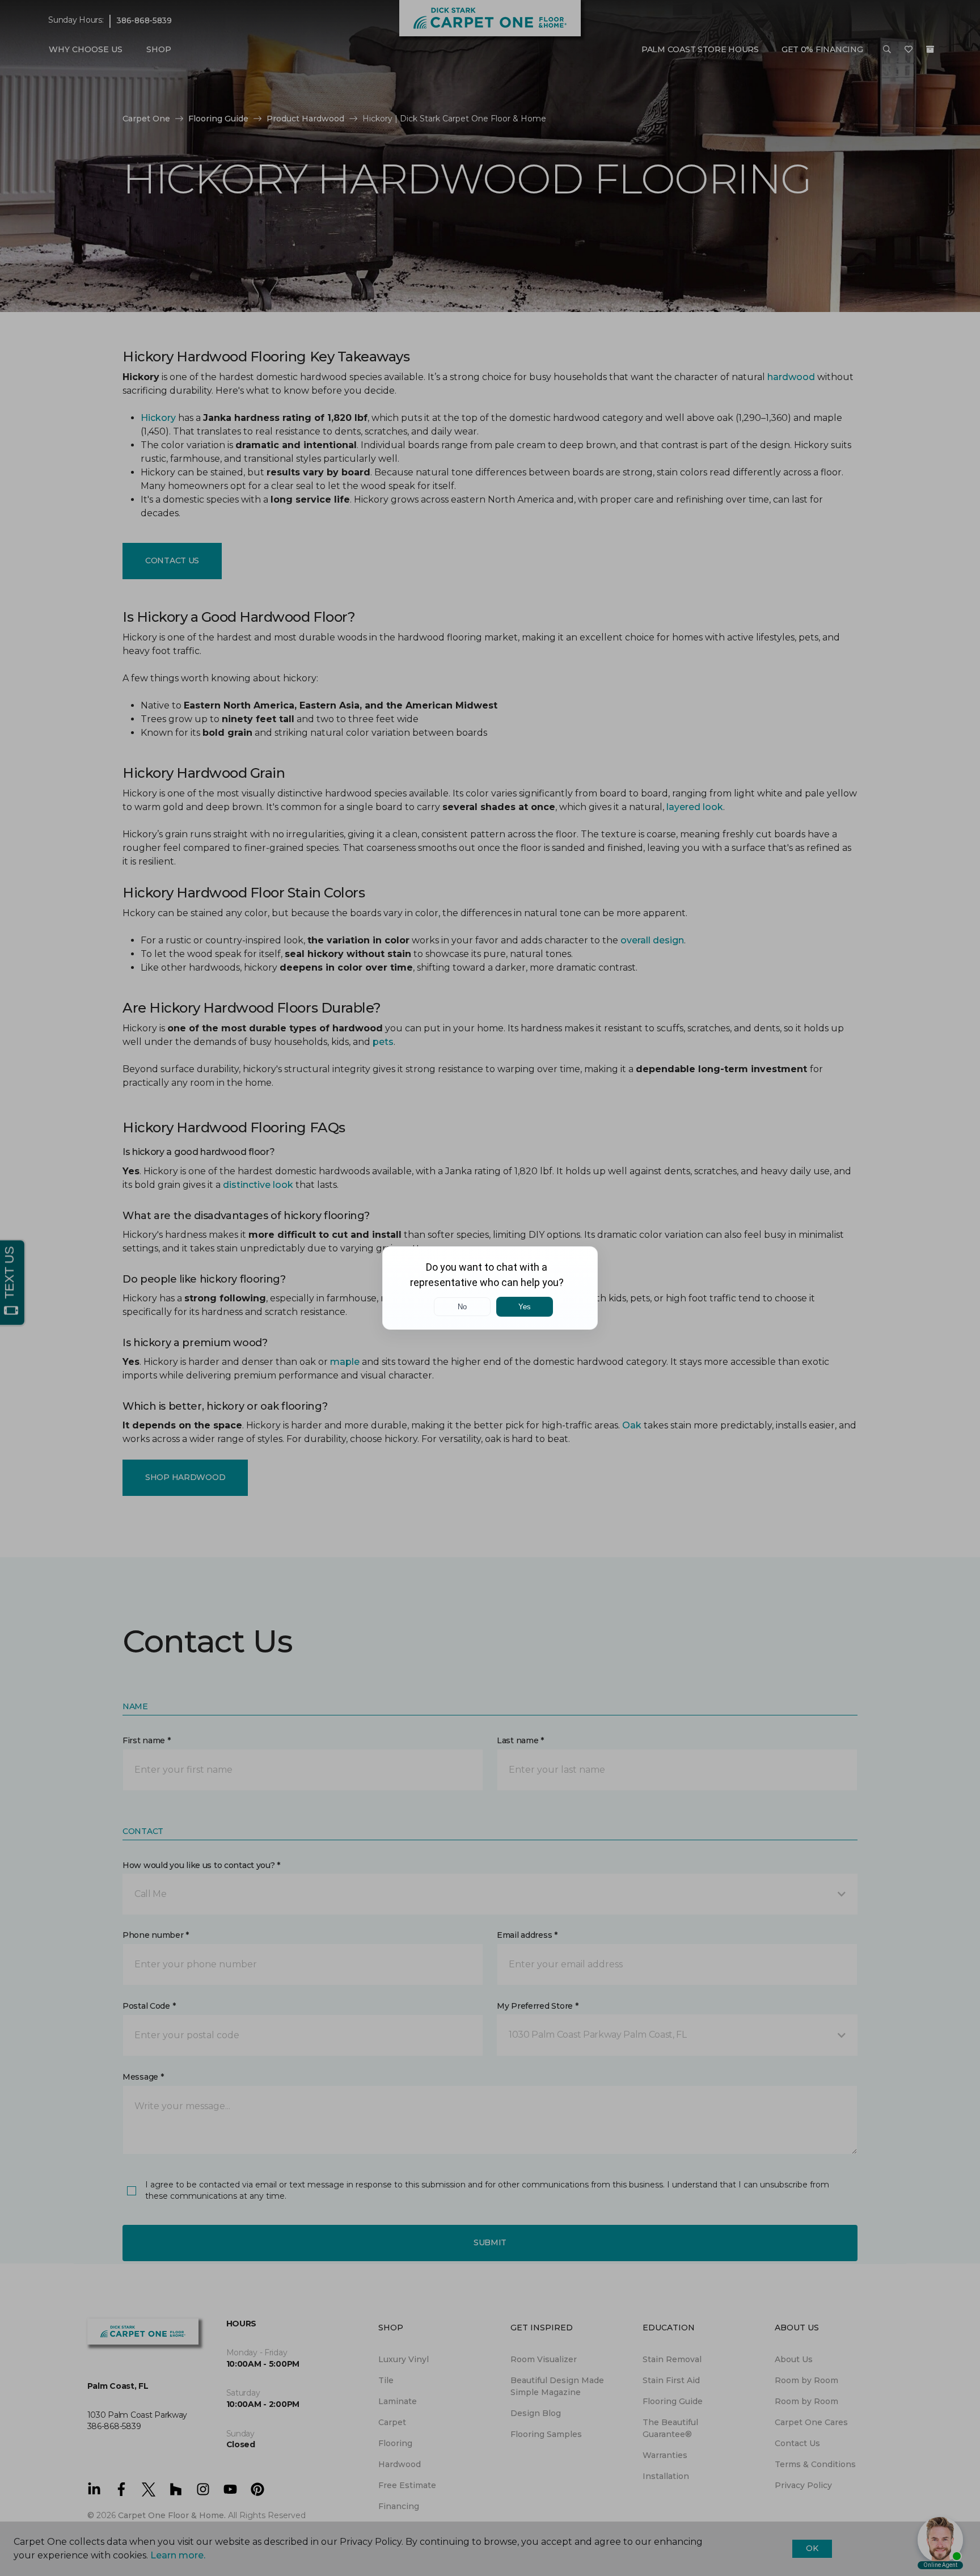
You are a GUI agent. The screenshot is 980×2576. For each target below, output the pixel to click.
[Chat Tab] (490, 1288)
